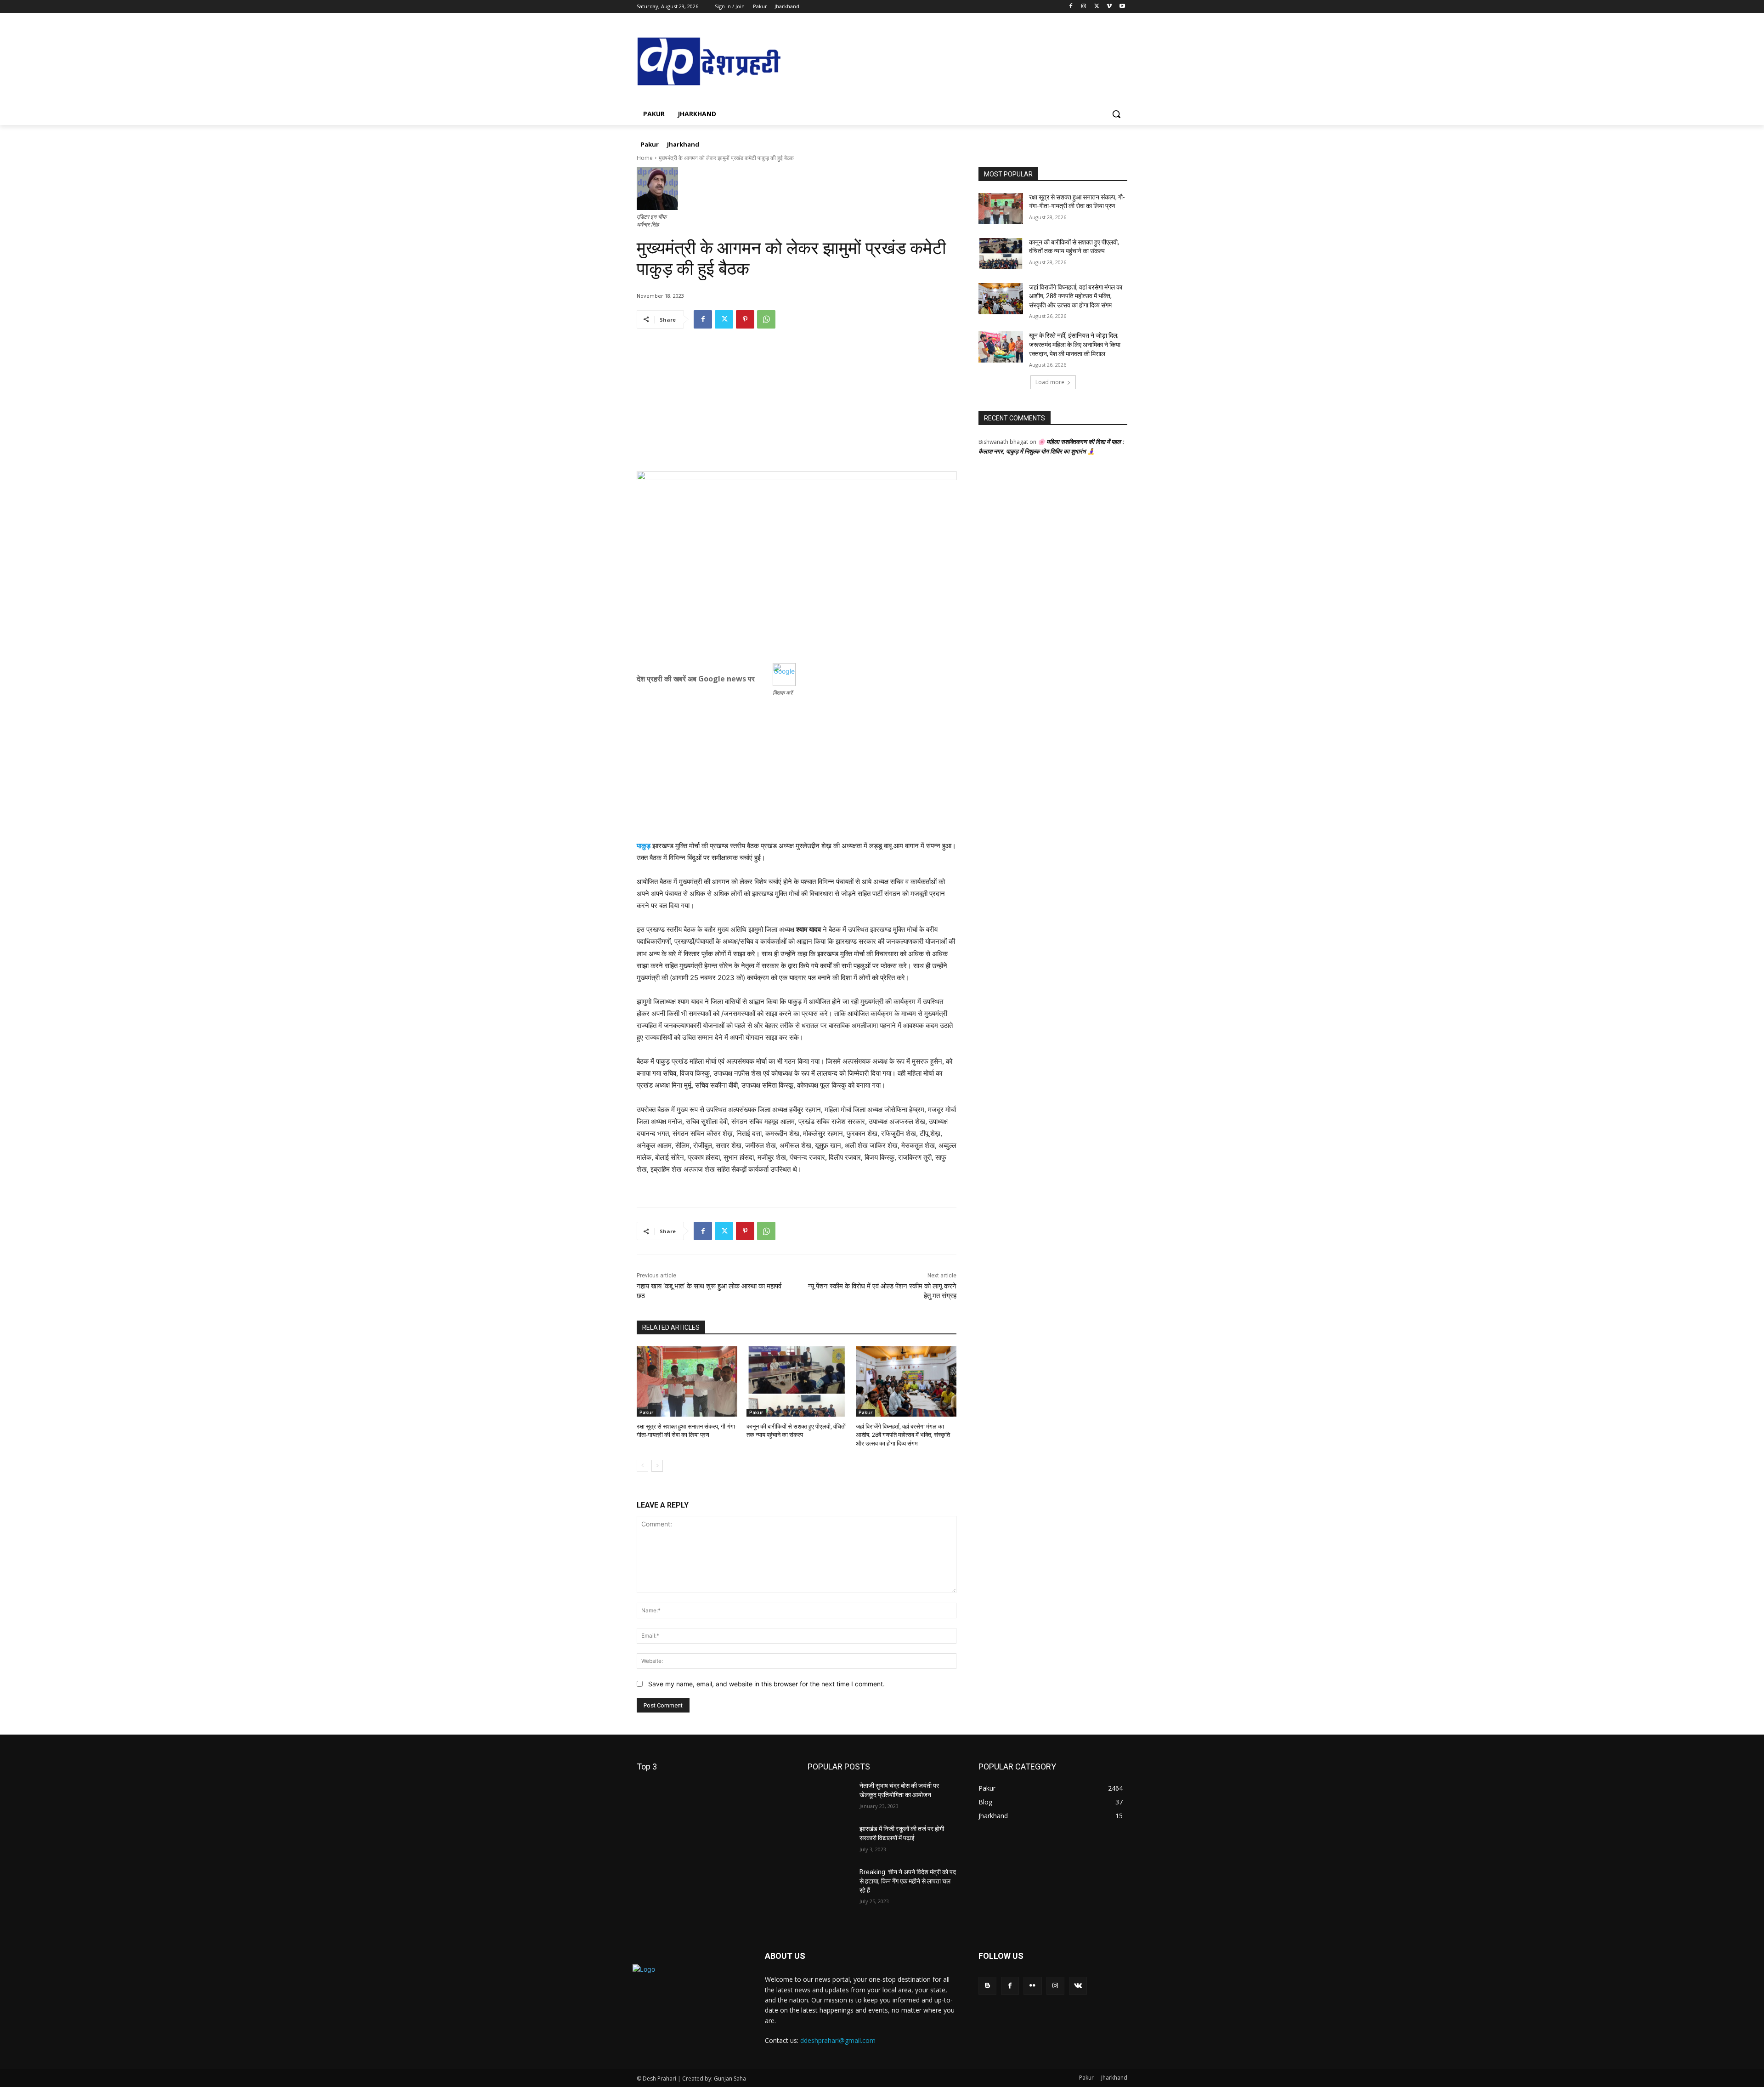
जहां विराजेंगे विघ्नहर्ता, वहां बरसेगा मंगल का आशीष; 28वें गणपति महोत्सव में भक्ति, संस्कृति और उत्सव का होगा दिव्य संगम (903, 1435)
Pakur (646, 1412)
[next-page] (657, 1466)
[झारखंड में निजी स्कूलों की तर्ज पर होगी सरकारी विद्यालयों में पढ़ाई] (830, 1840)
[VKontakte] (1078, 1986)
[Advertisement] (797, 407)
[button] (1116, 114)
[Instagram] (1084, 7)
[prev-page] (642, 1466)
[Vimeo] (1109, 7)
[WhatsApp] (766, 319)
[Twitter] (1097, 7)
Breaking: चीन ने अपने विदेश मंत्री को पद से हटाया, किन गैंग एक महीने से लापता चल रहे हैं (908, 1881)
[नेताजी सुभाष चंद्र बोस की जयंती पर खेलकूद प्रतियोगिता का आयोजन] (830, 1797)
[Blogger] (987, 1986)
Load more (1050, 382)
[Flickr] (1032, 1986)
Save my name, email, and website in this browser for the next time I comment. (766, 1684)
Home (645, 158)
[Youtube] (1122, 7)
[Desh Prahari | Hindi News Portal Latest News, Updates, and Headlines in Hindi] (710, 62)
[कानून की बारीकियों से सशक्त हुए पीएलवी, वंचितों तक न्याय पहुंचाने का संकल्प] (797, 1381)
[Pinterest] (745, 319)
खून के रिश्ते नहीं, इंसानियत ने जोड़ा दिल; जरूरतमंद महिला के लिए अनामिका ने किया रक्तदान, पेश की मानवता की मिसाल (1075, 344)
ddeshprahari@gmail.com (838, 2040)
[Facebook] (1071, 7)
